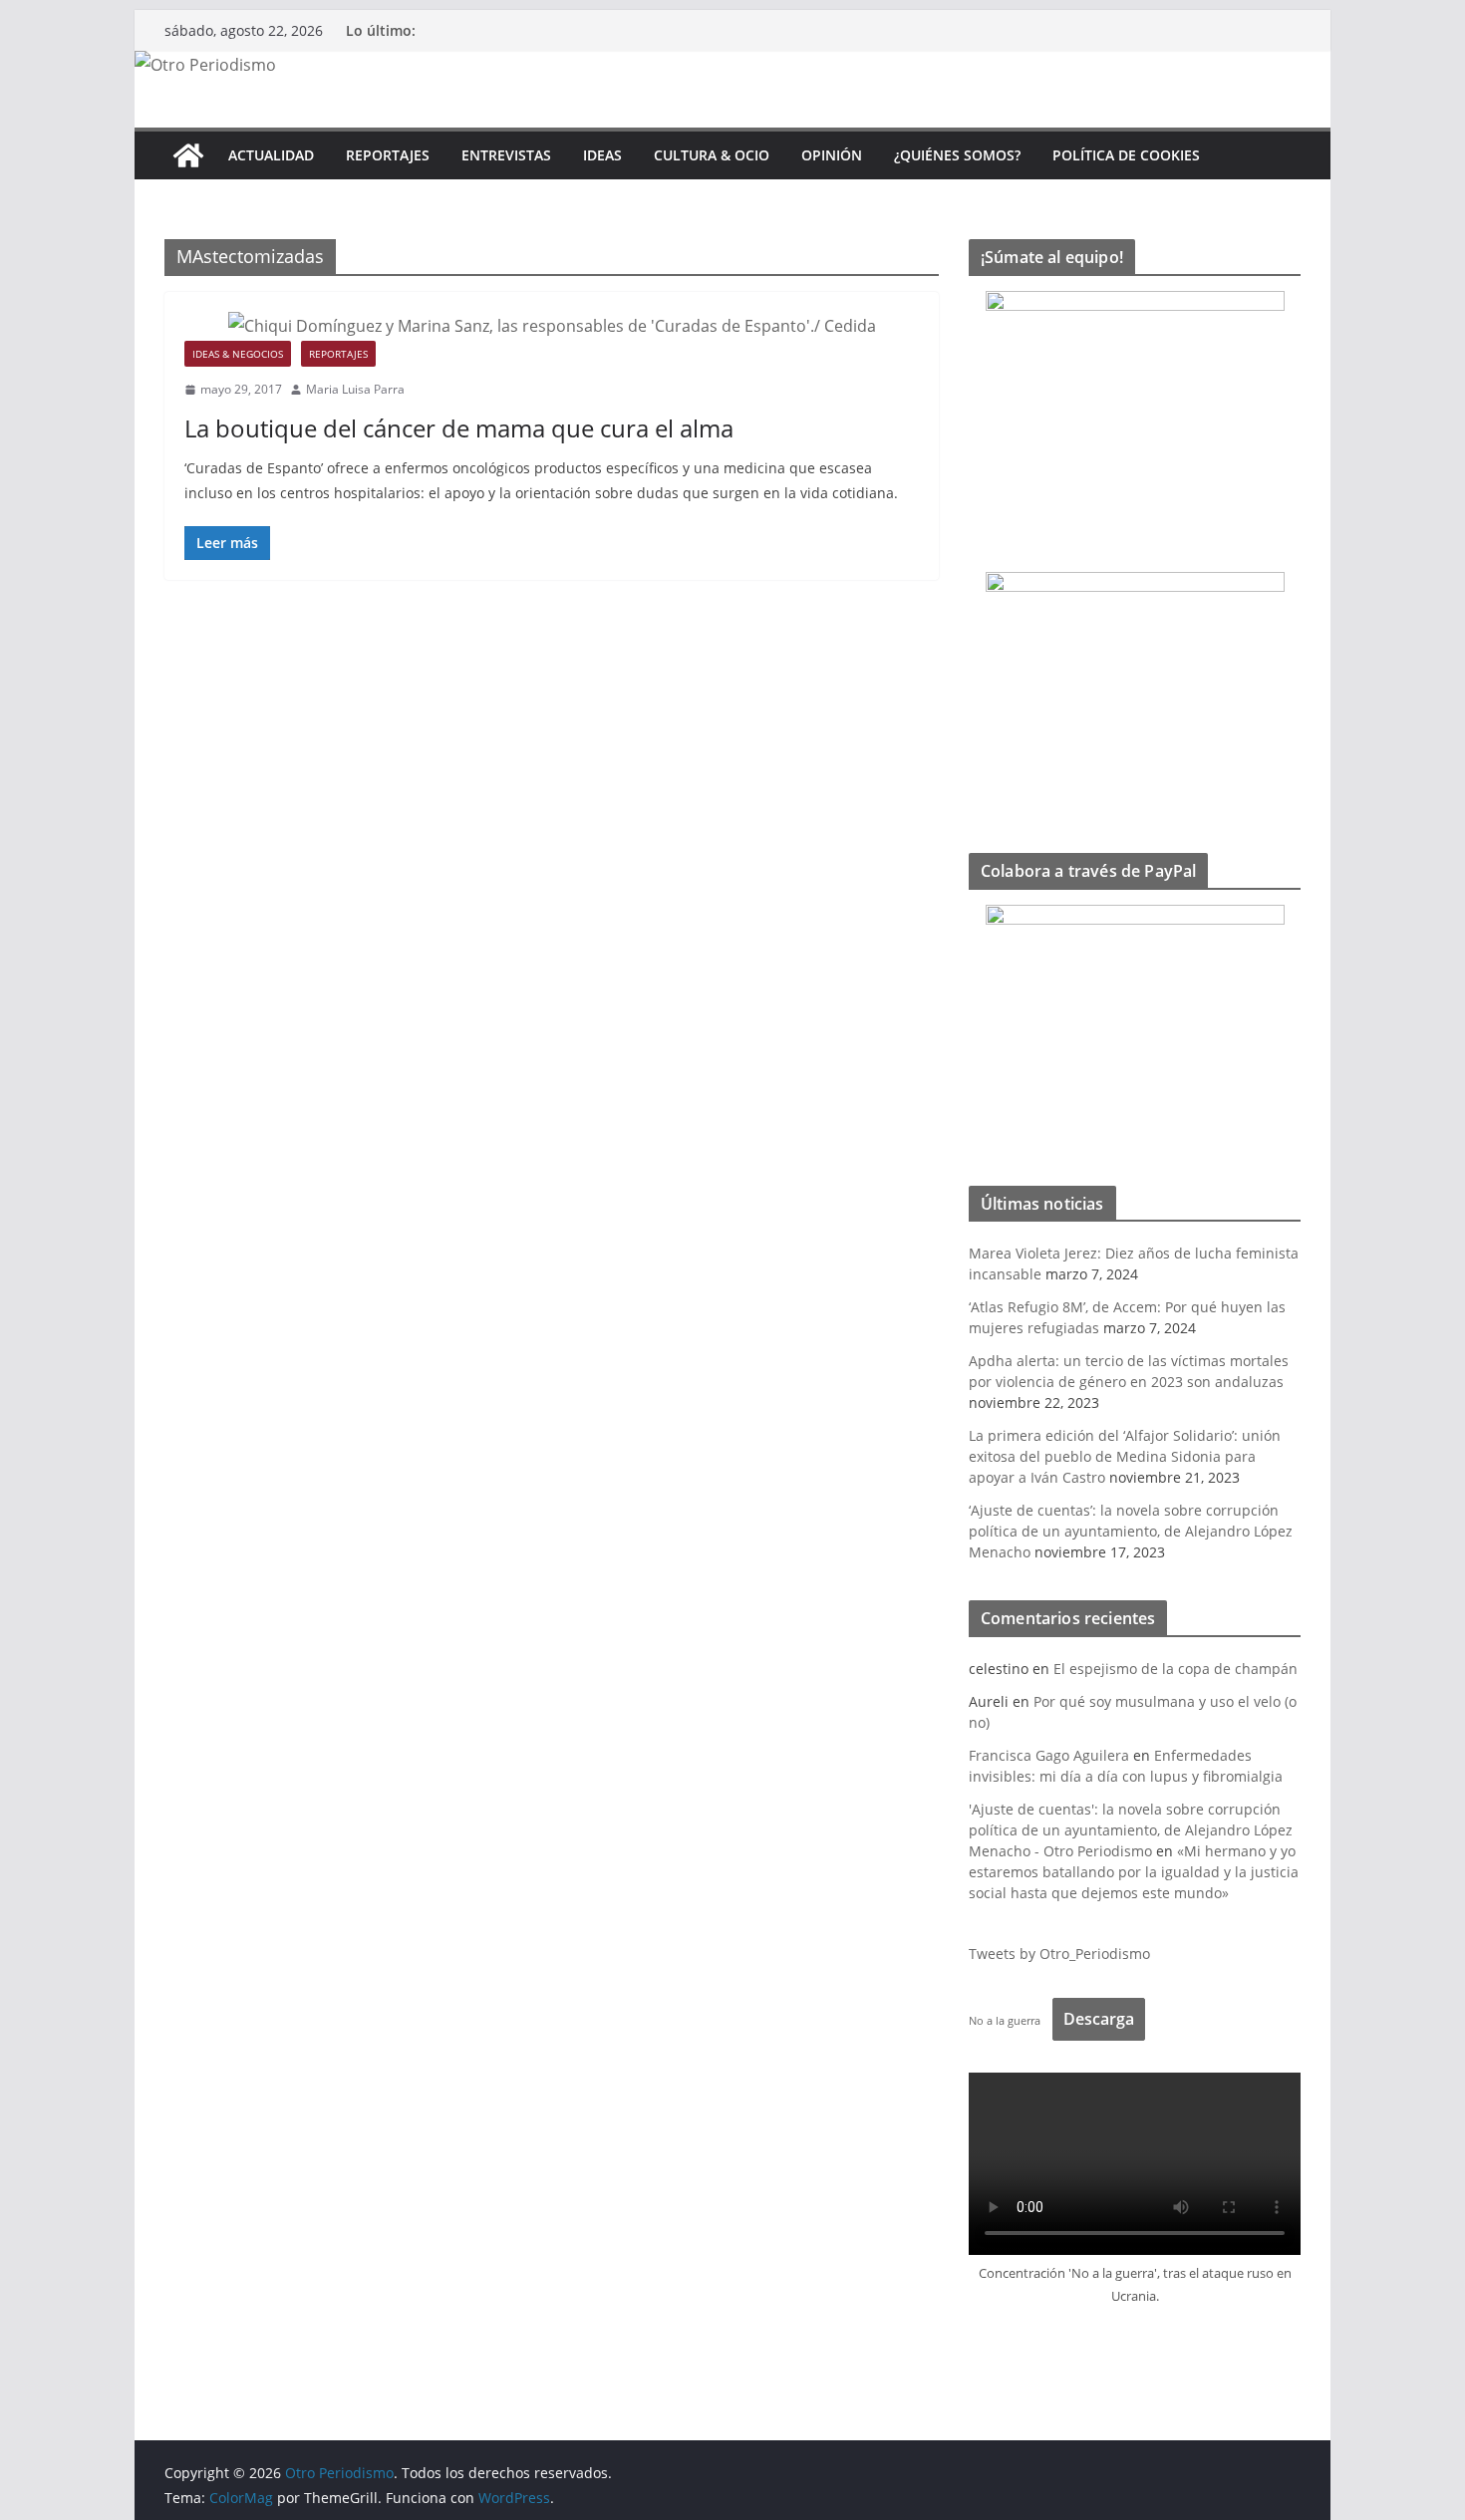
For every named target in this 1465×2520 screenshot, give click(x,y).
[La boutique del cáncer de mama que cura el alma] (552, 326)
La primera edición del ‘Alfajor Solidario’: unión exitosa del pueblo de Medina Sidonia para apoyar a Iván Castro (1125, 1456)
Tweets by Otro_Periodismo (1059, 1954)
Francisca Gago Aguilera (1049, 1755)
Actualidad (271, 155)
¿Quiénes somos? (957, 155)
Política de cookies (1126, 155)
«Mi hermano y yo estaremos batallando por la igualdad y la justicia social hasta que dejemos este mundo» (1134, 1872)
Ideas (602, 155)
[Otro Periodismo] (205, 65)
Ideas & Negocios (238, 354)
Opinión (832, 155)
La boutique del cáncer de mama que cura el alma (459, 428)
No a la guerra (1005, 2020)
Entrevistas (506, 155)
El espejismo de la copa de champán (1175, 1669)
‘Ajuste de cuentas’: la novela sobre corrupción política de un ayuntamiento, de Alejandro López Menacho (1131, 1531)
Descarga (1099, 2019)
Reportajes (388, 155)
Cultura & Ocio (712, 155)
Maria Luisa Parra (355, 389)
